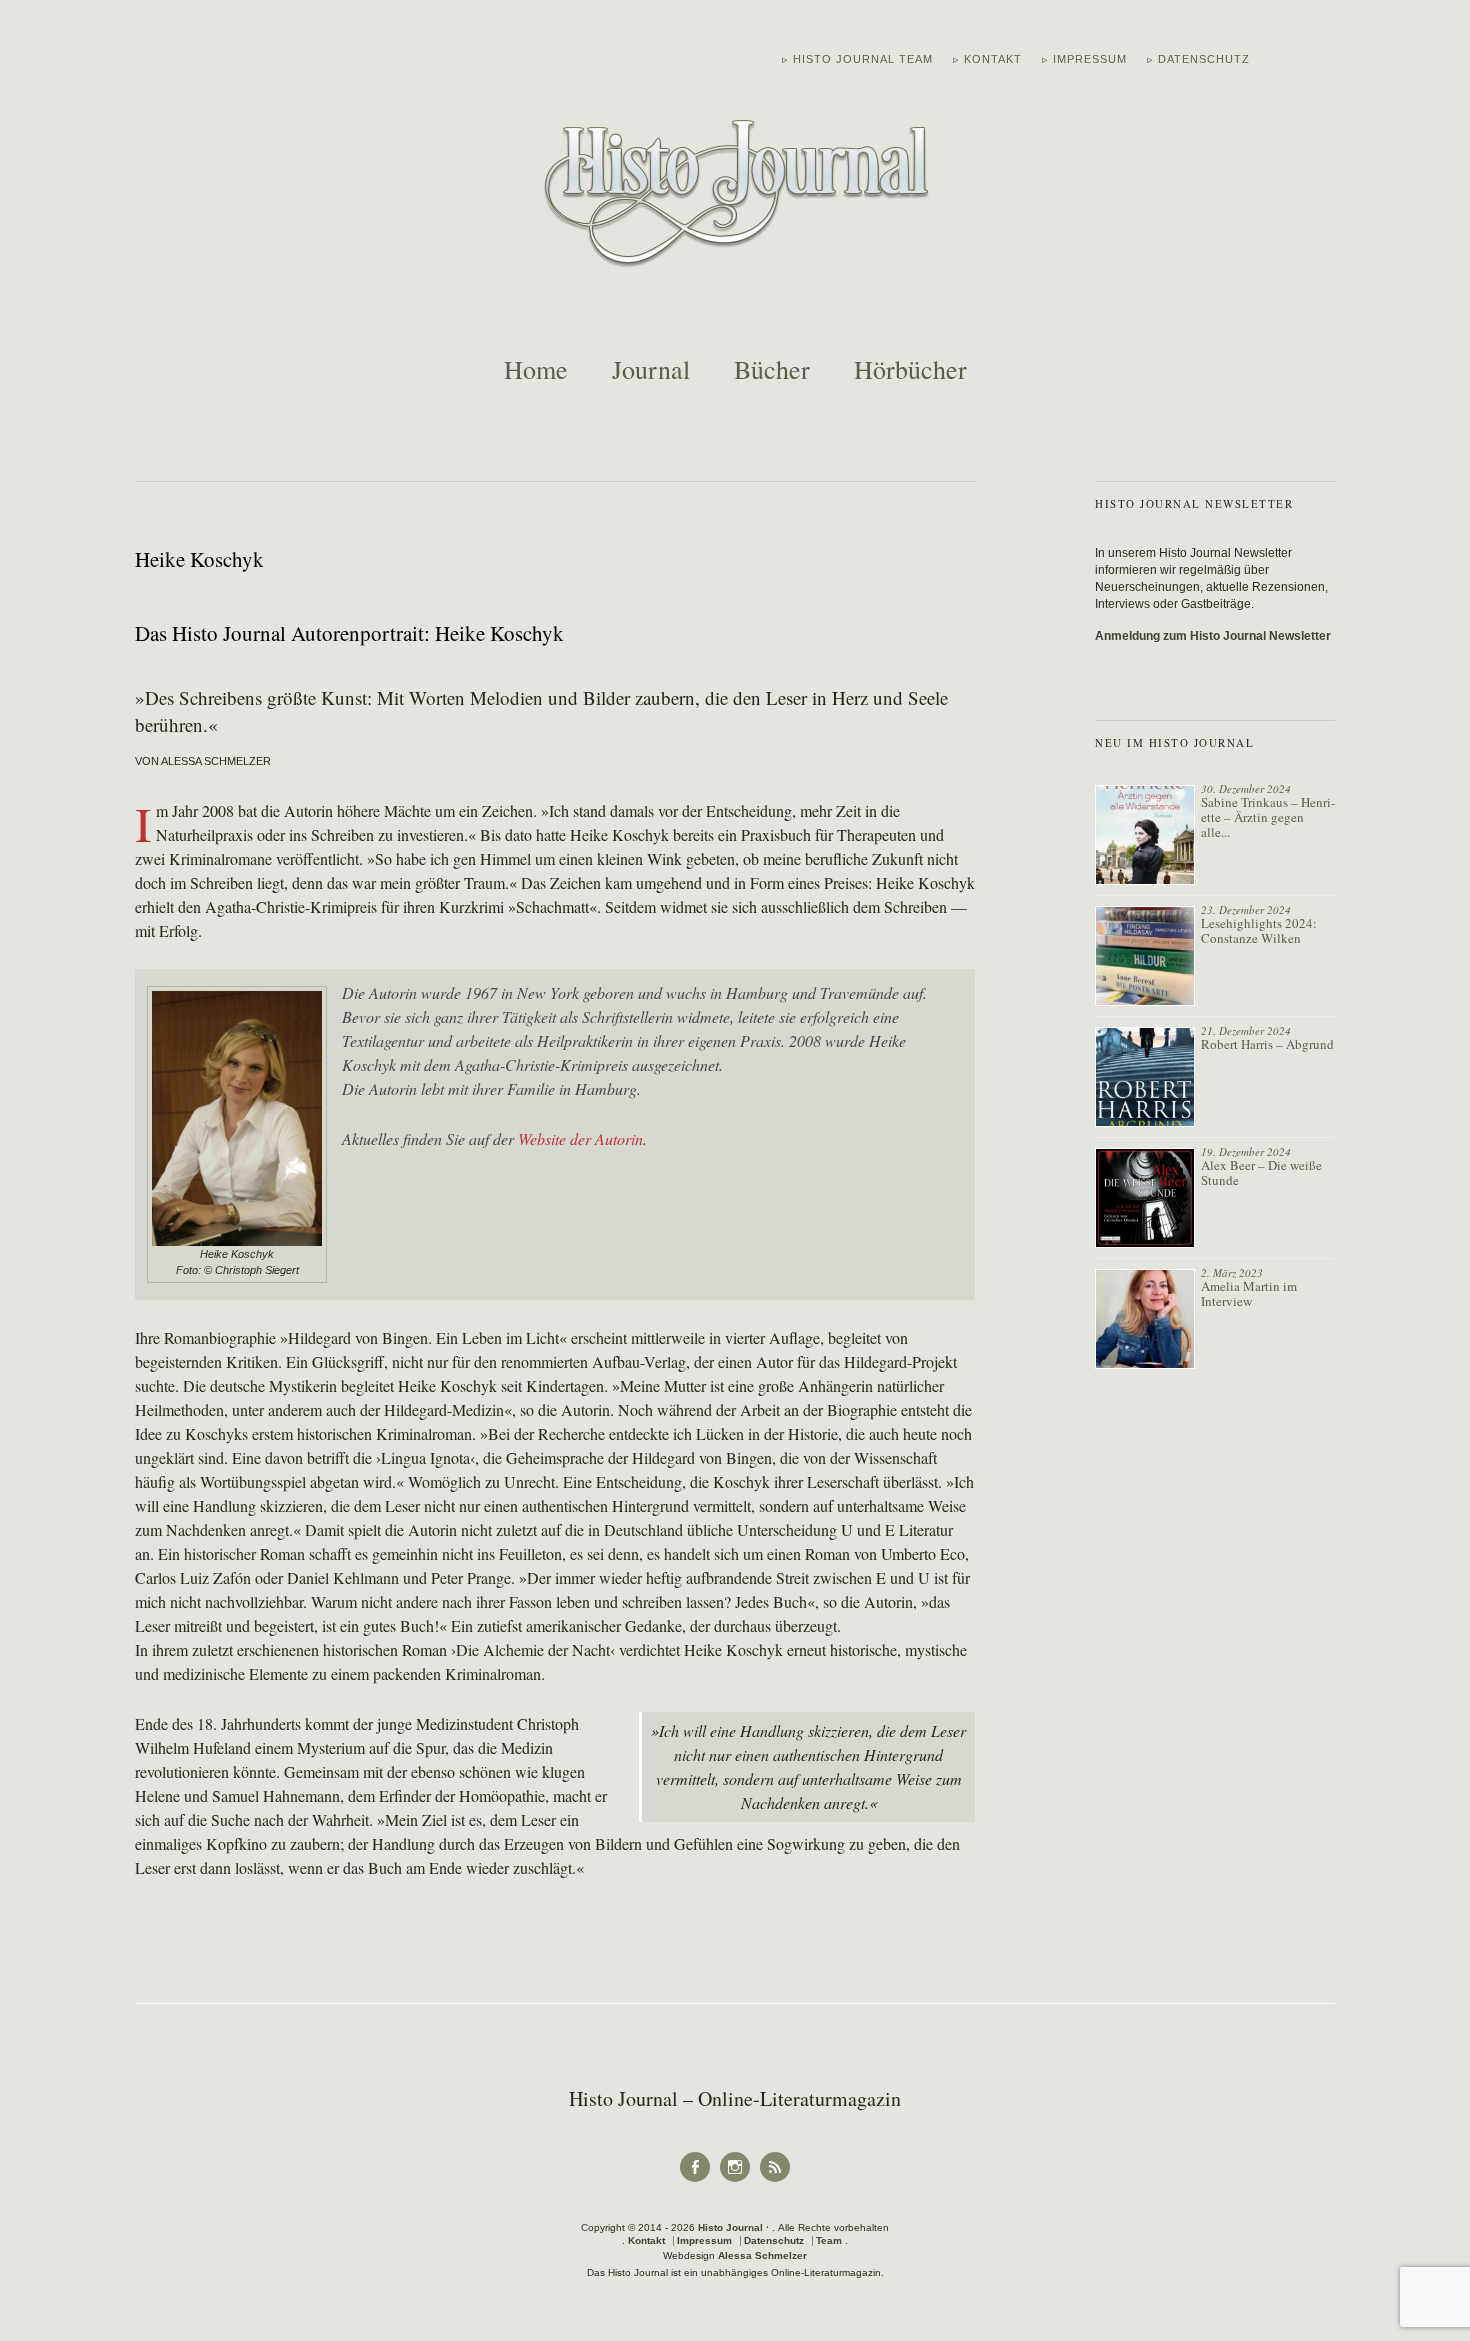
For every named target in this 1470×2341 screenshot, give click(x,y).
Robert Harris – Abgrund (1267, 1044)
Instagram (735, 2180)
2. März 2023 (1232, 1272)
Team (829, 2240)
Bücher (772, 369)
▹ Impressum (1084, 59)
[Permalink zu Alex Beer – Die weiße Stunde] (1145, 1198)
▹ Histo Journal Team (857, 59)
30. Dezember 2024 (1246, 788)
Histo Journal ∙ (735, 2227)
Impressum (704, 2240)
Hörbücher (910, 369)
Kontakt (646, 2240)
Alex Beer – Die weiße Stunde (1261, 1172)
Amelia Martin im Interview (1249, 1293)
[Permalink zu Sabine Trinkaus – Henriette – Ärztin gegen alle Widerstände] (1145, 835)
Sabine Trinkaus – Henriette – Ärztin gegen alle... (1268, 817)
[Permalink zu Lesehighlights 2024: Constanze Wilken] (1145, 956)
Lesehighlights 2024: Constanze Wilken (1259, 930)
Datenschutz (774, 2240)
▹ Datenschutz (1198, 59)
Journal (651, 369)
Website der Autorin (580, 1138)
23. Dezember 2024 (1246, 909)
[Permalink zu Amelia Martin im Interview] (1145, 1319)
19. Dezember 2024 (1246, 1151)
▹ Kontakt (987, 59)
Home (536, 369)
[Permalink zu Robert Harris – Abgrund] (1145, 1077)
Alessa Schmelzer (762, 2255)
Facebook (695, 2180)
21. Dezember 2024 (1246, 1030)
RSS (775, 2180)
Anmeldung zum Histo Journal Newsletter (1213, 636)
